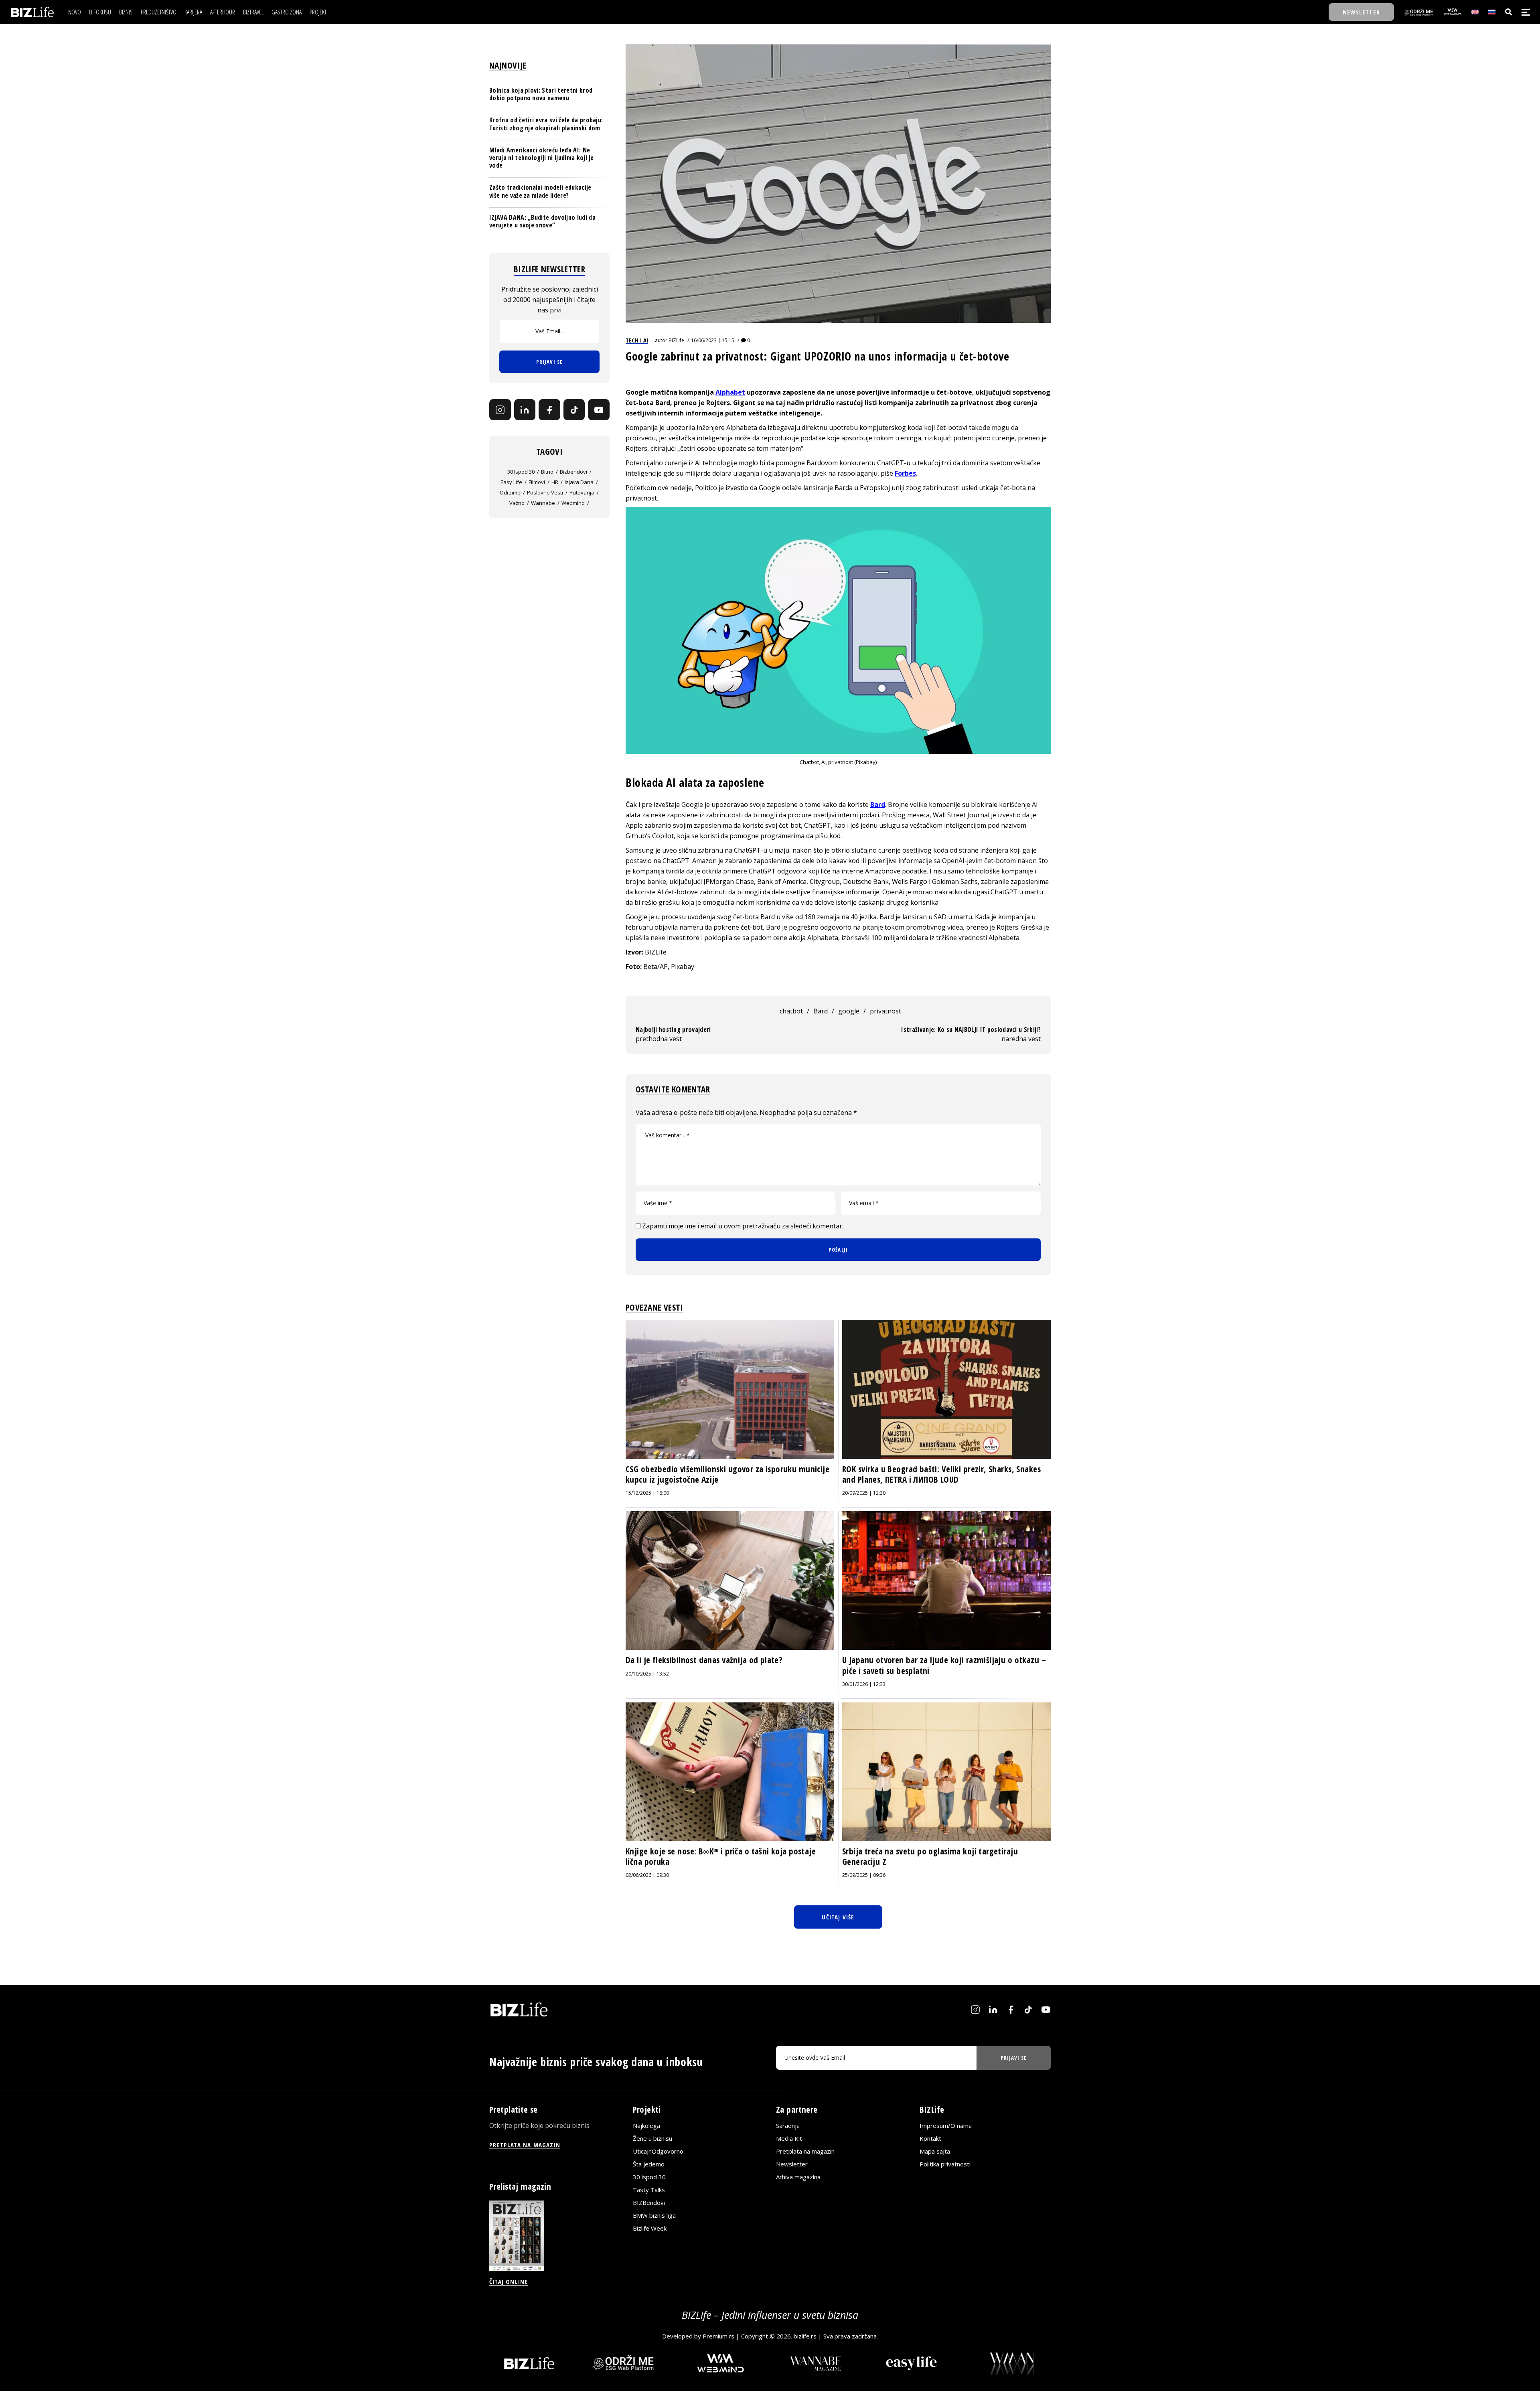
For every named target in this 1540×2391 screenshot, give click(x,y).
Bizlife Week (650, 2228)
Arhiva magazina (798, 2177)
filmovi (537, 482)
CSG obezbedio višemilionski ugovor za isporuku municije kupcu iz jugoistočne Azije (727, 1474)
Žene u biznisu (652, 2138)
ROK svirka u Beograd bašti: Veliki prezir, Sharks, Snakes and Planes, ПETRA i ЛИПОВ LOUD (941, 1474)
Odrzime (510, 492)
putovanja (582, 492)
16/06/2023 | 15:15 (713, 340)
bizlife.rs (805, 2336)
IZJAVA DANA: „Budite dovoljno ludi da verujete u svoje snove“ (542, 221)
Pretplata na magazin (805, 2151)
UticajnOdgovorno (658, 2151)
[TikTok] (574, 410)
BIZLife (676, 340)
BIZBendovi (649, 2203)
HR (555, 482)
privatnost (885, 1011)
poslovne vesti (545, 492)
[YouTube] (599, 410)
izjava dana (579, 482)
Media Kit (789, 2138)
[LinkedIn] (525, 410)
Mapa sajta (935, 2151)
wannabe (543, 503)
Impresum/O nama (946, 2126)
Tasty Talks (649, 2190)
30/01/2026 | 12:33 (864, 1684)
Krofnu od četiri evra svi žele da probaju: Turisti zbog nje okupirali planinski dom (546, 124)
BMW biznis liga (654, 2215)
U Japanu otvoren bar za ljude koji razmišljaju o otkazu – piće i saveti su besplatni (944, 1665)
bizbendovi (573, 472)
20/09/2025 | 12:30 (864, 1493)
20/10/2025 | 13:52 (647, 1674)
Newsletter (792, 2164)
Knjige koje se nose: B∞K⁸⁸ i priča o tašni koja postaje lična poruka (721, 1856)
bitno (547, 472)
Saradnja (788, 2126)
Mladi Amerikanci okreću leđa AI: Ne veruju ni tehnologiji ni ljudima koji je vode (542, 158)
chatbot (791, 1011)
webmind (573, 503)
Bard (878, 804)
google (849, 1011)
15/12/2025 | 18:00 (647, 1493)
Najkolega (646, 2126)
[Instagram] (500, 410)
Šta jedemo (649, 2164)
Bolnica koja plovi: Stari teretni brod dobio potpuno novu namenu (541, 94)
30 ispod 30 (521, 472)
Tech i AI (637, 340)
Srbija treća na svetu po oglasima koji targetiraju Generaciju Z (930, 1856)
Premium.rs (718, 2336)
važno (517, 503)
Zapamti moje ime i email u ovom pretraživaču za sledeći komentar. (743, 1226)
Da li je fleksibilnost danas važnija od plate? (704, 1660)
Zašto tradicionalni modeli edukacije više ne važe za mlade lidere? (540, 191)
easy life (511, 482)
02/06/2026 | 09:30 (647, 1875)
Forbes (905, 473)
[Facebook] (549, 410)
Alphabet (730, 392)
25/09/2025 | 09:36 (864, 1875)
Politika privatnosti (945, 2164)
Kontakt (930, 2138)
